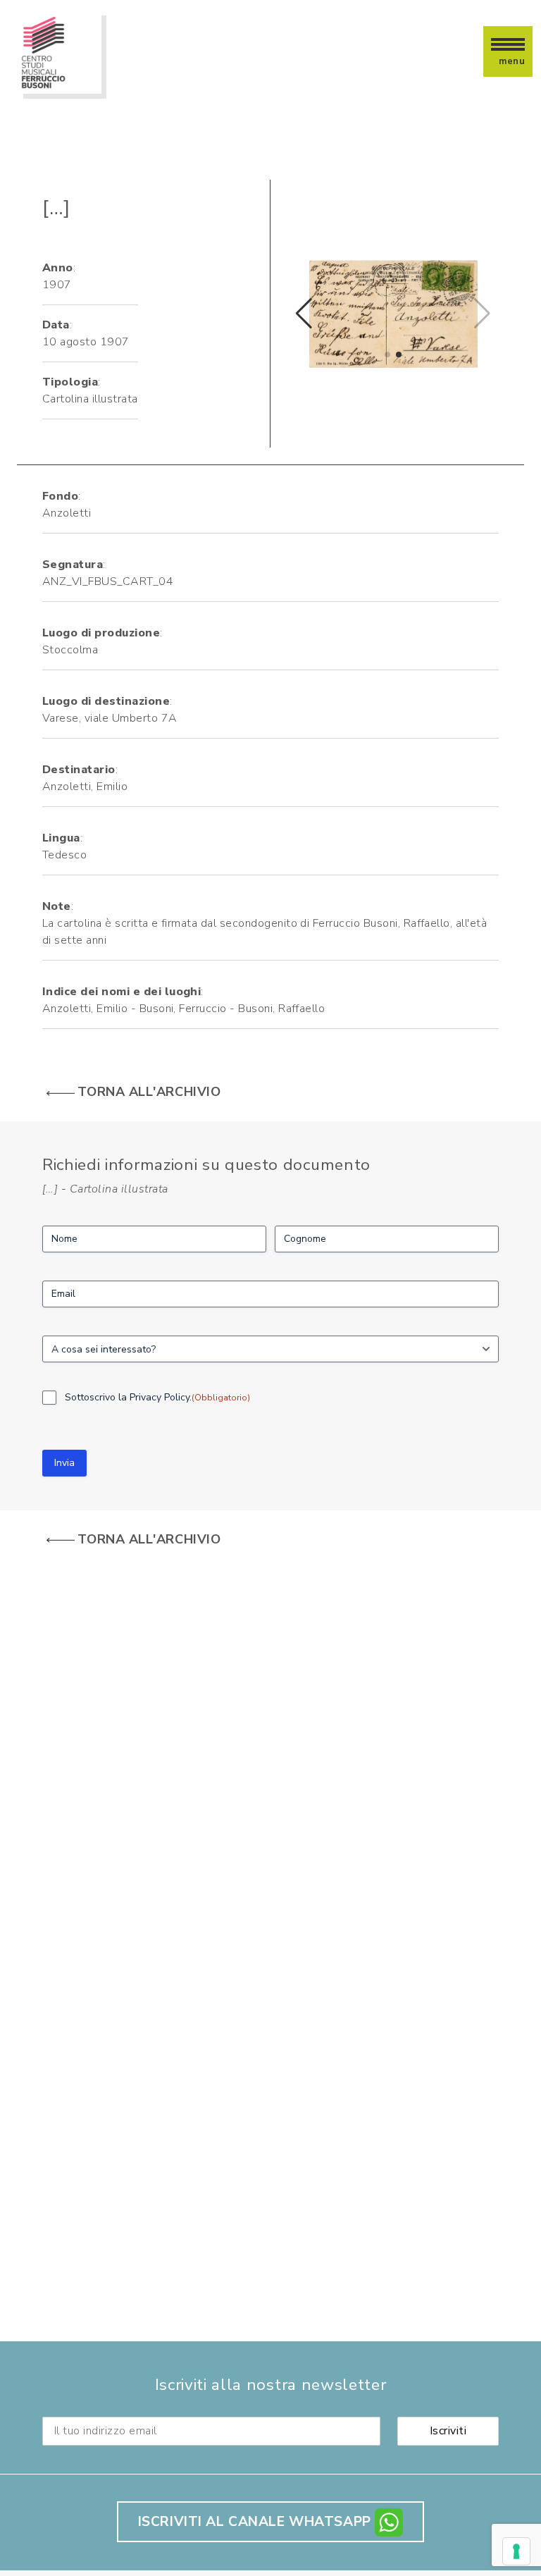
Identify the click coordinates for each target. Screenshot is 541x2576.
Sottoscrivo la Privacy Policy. (157, 1397)
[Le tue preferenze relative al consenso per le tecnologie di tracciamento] (516, 2551)
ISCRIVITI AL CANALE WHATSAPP (257, 2522)
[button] (387, 355)
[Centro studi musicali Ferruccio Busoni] (59, 51)
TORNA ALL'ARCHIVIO (149, 1092)
